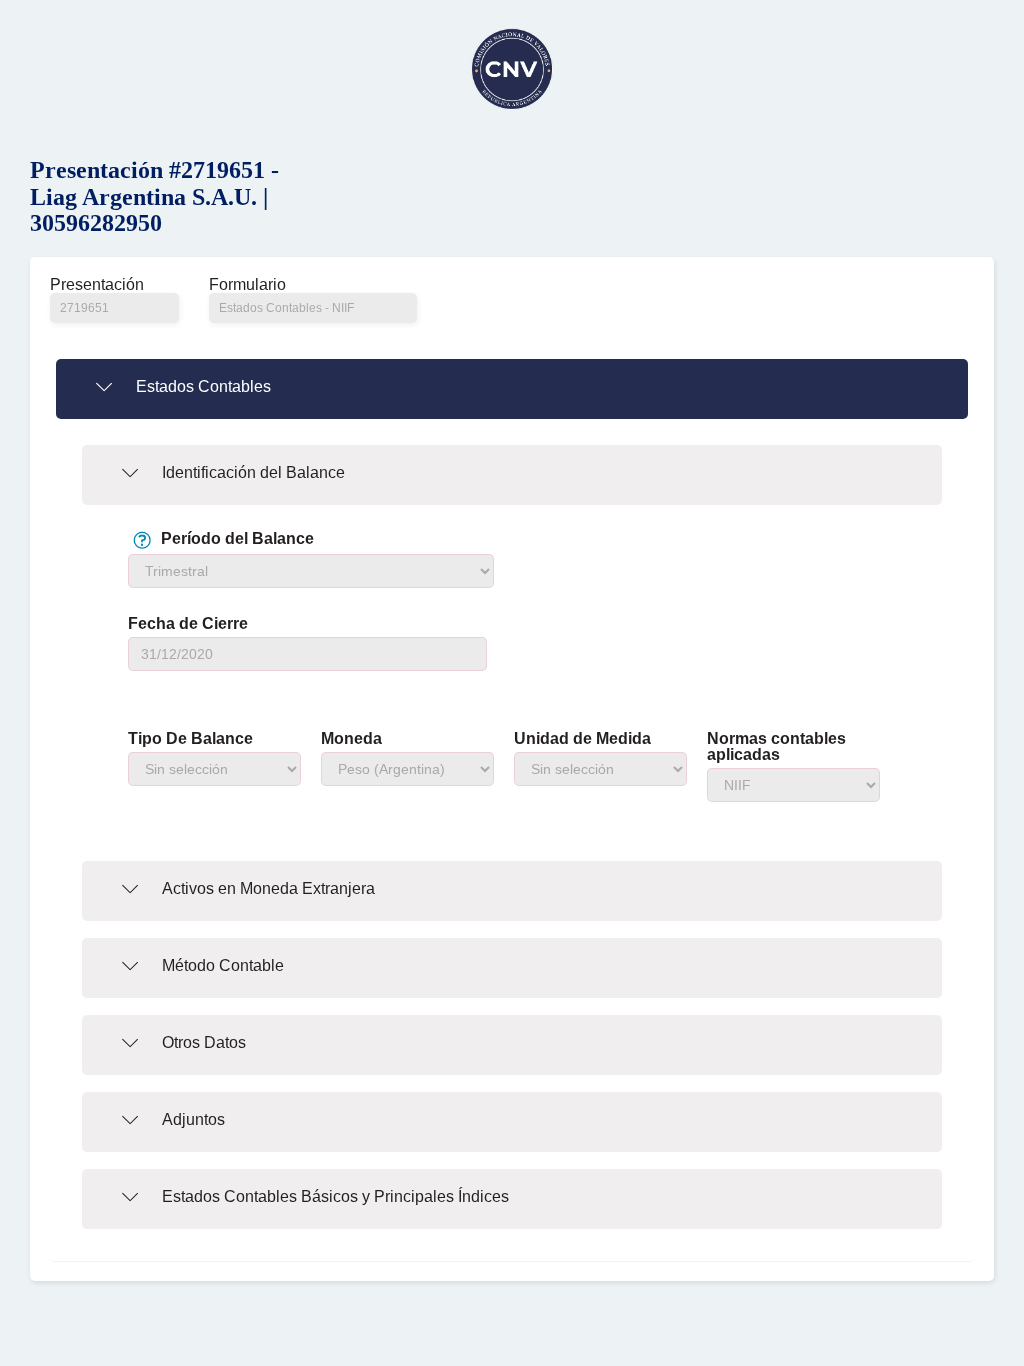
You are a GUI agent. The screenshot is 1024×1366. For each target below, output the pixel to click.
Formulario (247, 285)
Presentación (97, 285)
